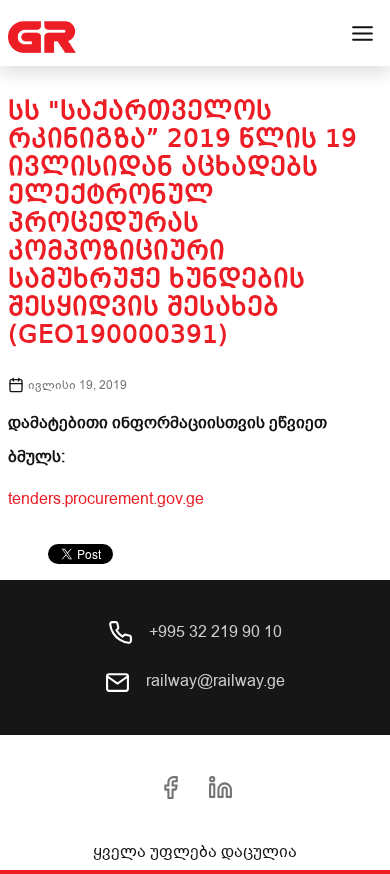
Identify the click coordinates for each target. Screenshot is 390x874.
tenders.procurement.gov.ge (106, 499)
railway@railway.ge (213, 681)
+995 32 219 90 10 (213, 632)
